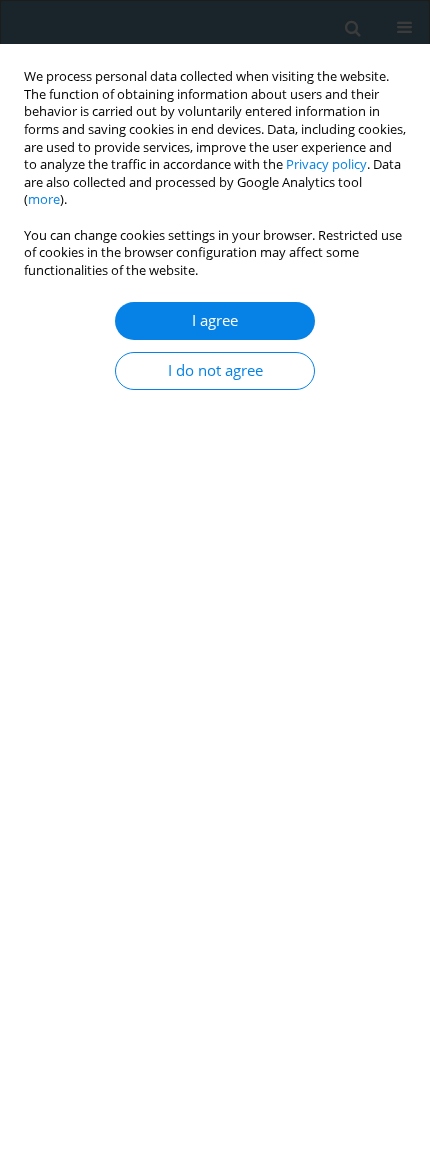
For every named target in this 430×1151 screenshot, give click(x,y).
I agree (215, 320)
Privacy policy (326, 164)
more (44, 199)
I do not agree (215, 370)
